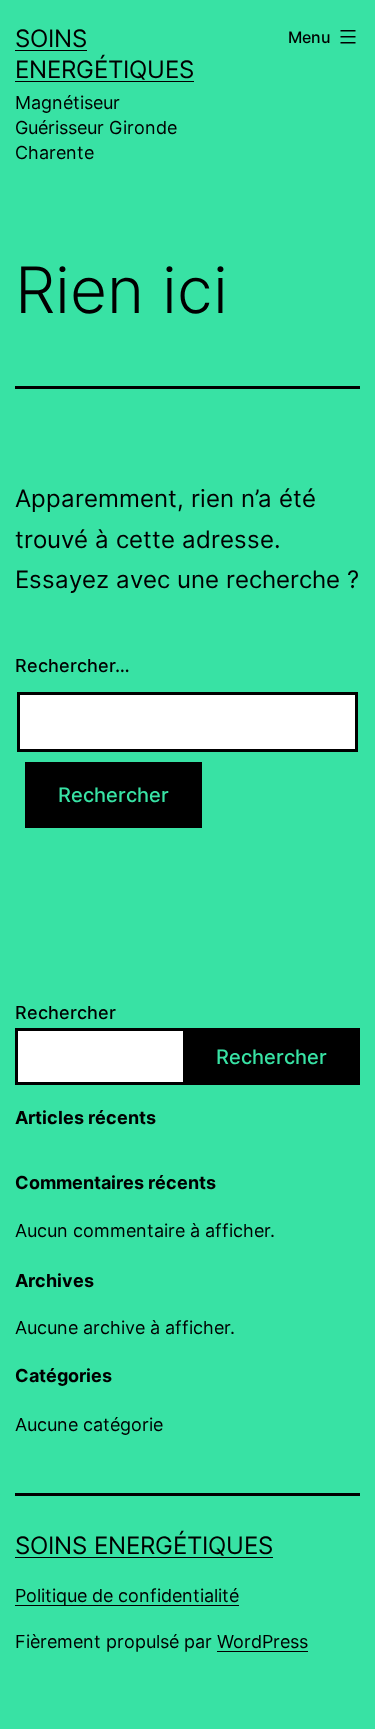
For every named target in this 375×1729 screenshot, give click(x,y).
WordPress (262, 1641)
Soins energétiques (144, 1545)
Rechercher (65, 1012)
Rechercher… (72, 665)
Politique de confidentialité (127, 1595)
